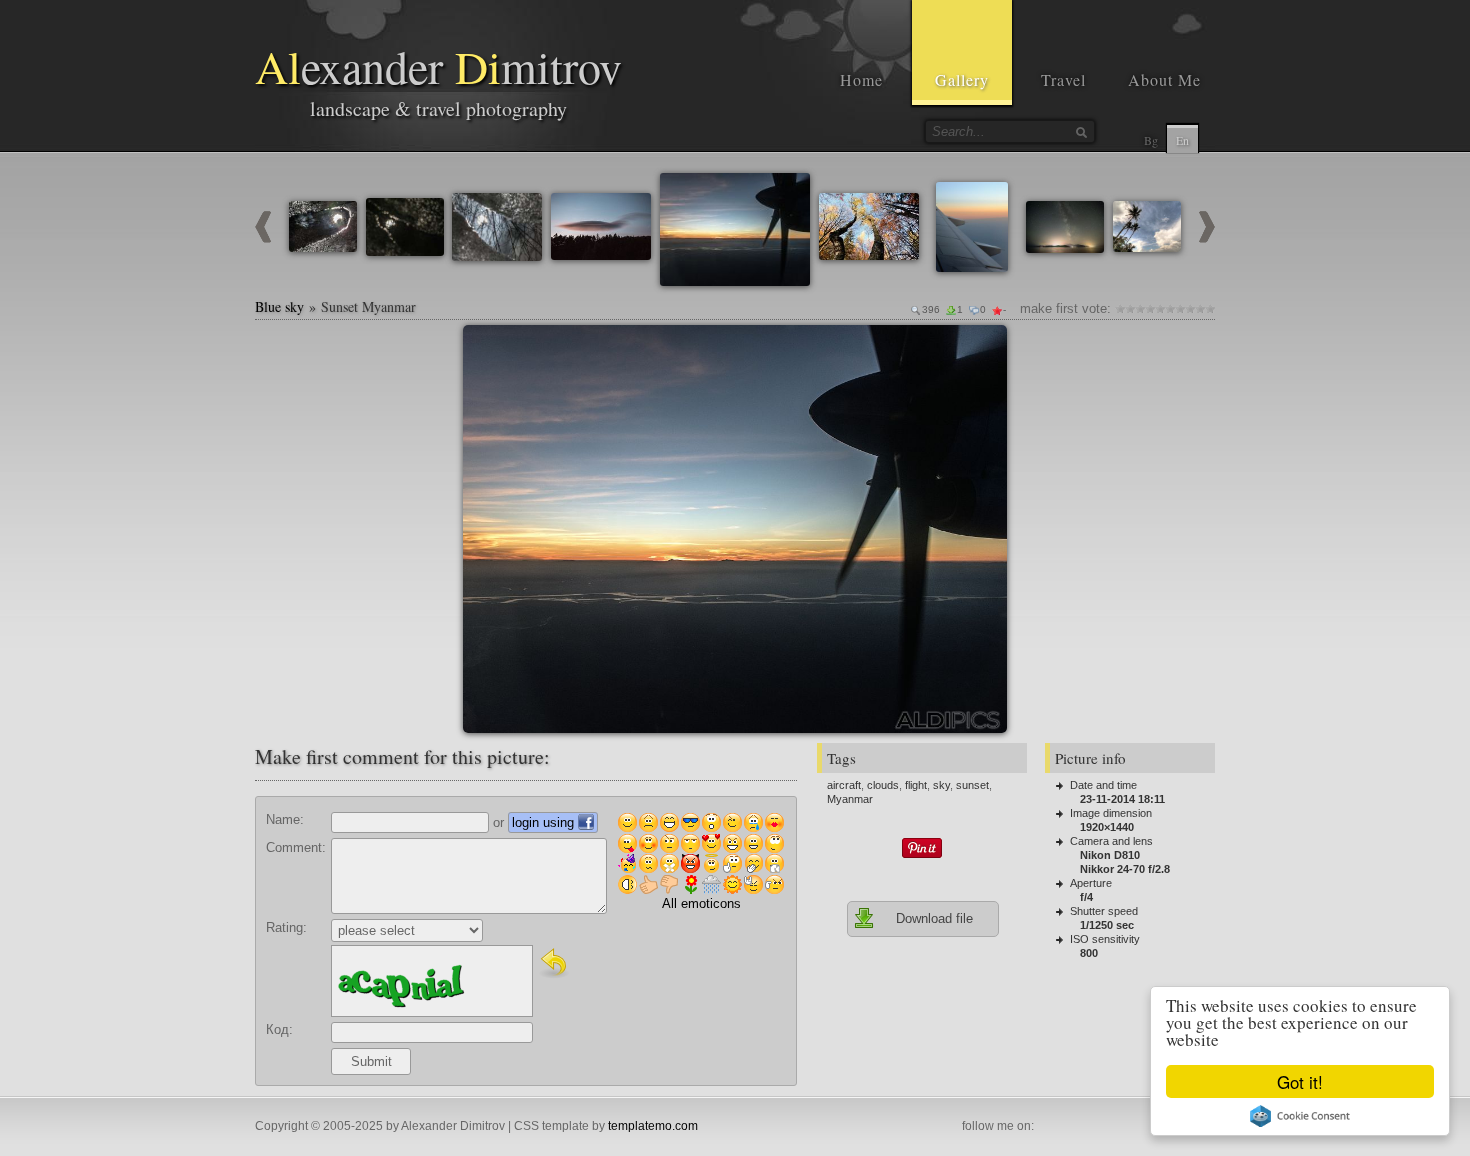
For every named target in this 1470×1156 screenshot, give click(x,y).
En (1182, 140)
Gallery (962, 79)
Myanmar (850, 799)
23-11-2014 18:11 (1122, 799)
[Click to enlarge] (486, 348)
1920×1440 (1107, 827)
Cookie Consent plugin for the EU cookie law (1300, 1116)
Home (861, 79)
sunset (972, 785)
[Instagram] (1071, 1127)
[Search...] (1081, 132)
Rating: (286, 927)
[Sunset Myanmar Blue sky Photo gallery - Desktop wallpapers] (735, 529)
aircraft (844, 785)
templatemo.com (653, 1126)
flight (916, 785)
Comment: (296, 847)
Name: (285, 819)
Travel (1063, 79)
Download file (934, 918)
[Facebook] (1049, 1127)
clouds (883, 785)
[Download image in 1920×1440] (984, 348)
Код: (279, 1029)
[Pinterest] (1115, 1127)
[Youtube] (1093, 1127)
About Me (1164, 79)
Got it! (1300, 1081)
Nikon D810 (1110, 855)
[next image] (1207, 238)
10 (1210, 308)
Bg (1151, 140)
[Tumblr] (1137, 1127)
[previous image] (263, 238)
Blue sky (279, 306)
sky (941, 785)
